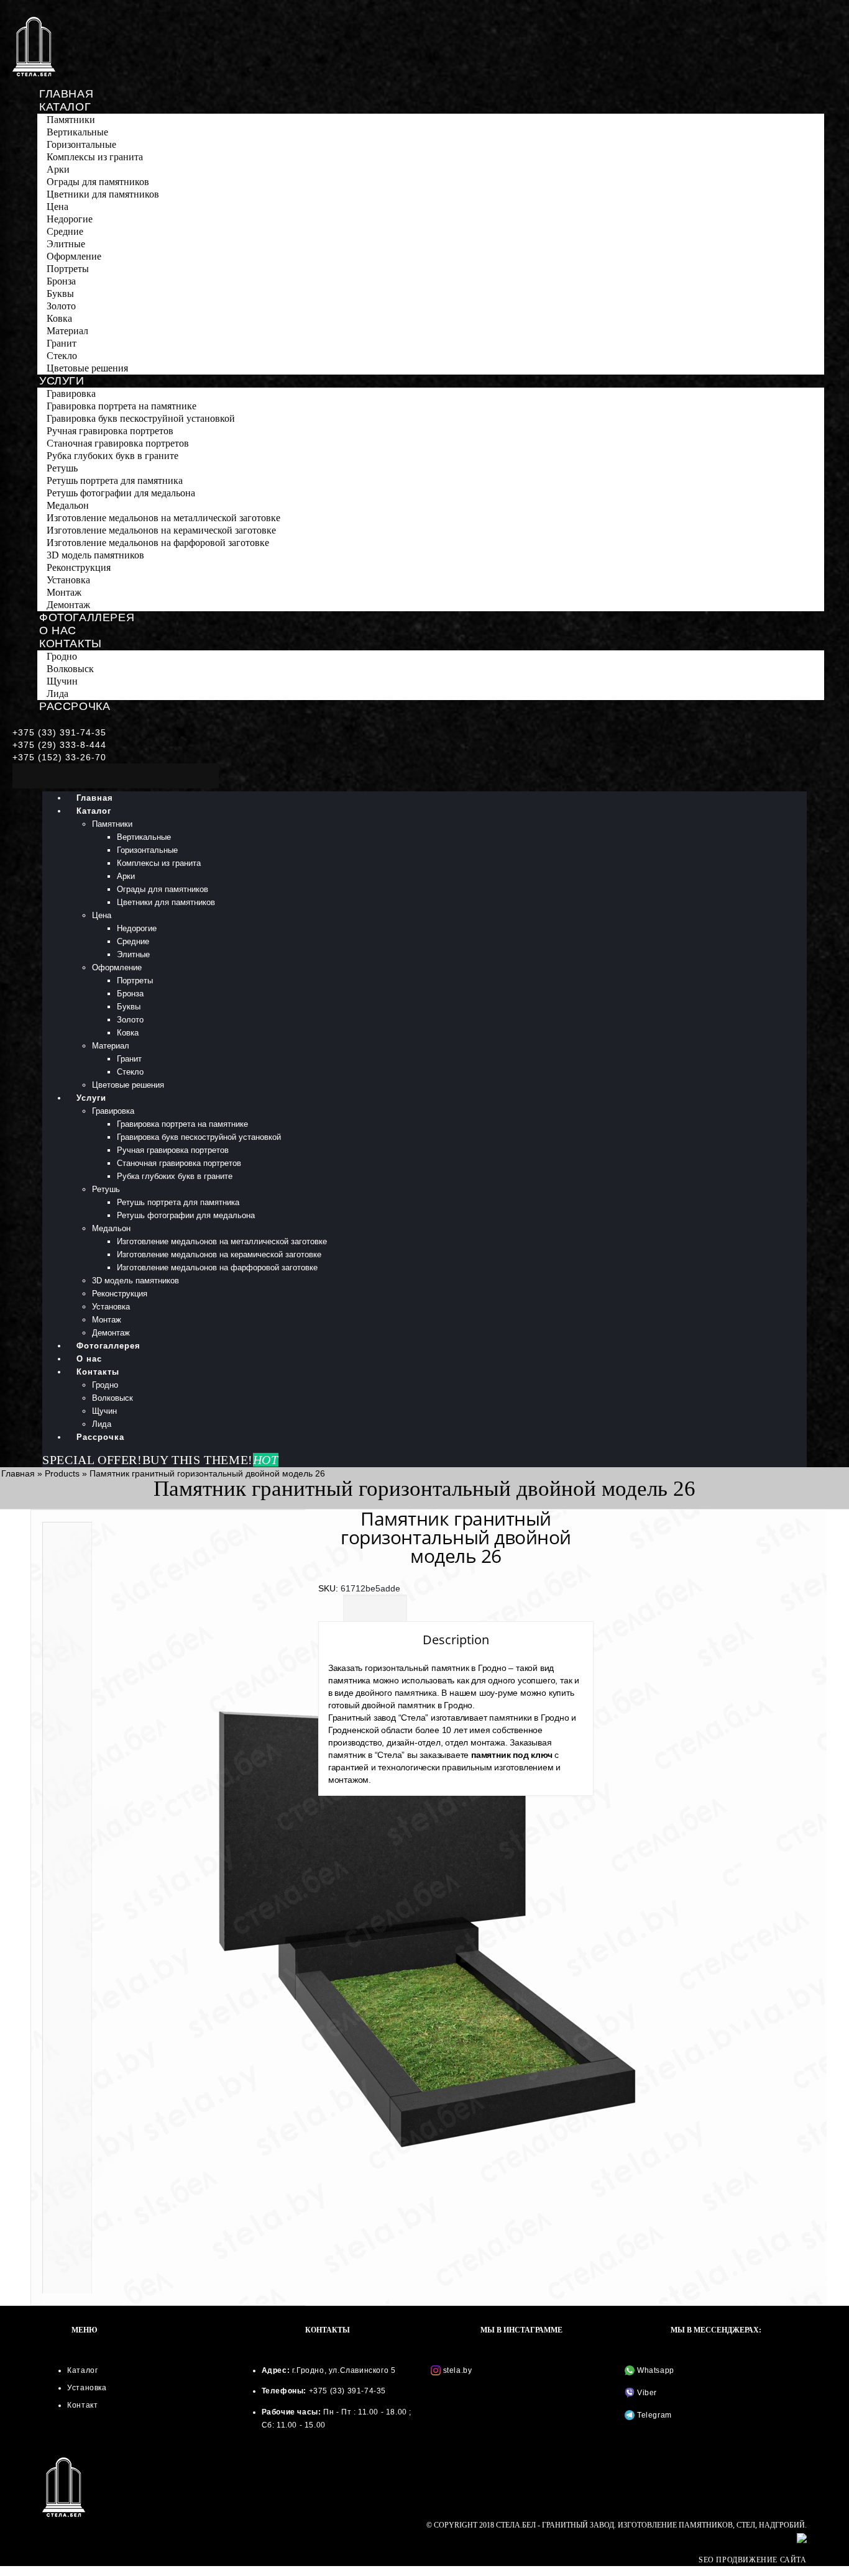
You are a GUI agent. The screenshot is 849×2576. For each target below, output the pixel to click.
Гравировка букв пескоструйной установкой (141, 418)
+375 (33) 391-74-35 (59, 732)
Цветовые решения (87, 368)
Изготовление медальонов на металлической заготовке (163, 518)
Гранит (62, 343)
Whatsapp (654, 2370)
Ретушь (62, 468)
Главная (66, 94)
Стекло (62, 356)
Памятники (71, 120)
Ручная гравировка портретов (110, 431)
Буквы (60, 294)
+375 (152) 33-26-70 (59, 757)
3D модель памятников (95, 555)
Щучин (62, 681)
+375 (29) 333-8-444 (59, 745)
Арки (58, 169)
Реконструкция (79, 567)
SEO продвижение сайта (753, 2560)
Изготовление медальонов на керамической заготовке (161, 530)
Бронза (61, 281)
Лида (57, 694)
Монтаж (64, 592)
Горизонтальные (81, 144)
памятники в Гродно (529, 1718)
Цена (57, 207)
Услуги (62, 381)
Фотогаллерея (87, 617)
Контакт (82, 2405)
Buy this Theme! (210, 1460)
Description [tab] (375, 1609)
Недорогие (70, 219)
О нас (58, 630)
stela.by (458, 2370)
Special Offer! (92, 1460)
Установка (68, 580)
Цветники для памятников (103, 194)
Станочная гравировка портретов (118, 443)
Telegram (653, 2415)
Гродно (62, 656)
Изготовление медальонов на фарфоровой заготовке (158, 543)
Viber (646, 2393)
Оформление (74, 256)
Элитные (66, 244)
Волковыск (70, 669)
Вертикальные (77, 132)
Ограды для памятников (98, 182)
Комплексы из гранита (95, 157)
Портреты (68, 269)
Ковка (59, 318)
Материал (67, 331)
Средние (65, 231)
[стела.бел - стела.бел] (34, 47)
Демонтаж (68, 605)
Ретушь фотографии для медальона (121, 493)
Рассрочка (75, 706)
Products (62, 1473)
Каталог (65, 107)
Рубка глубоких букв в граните (112, 456)
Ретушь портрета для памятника (115, 480)
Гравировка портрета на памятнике (122, 406)
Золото (61, 306)
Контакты (71, 644)
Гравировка (71, 394)
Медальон (68, 505)
